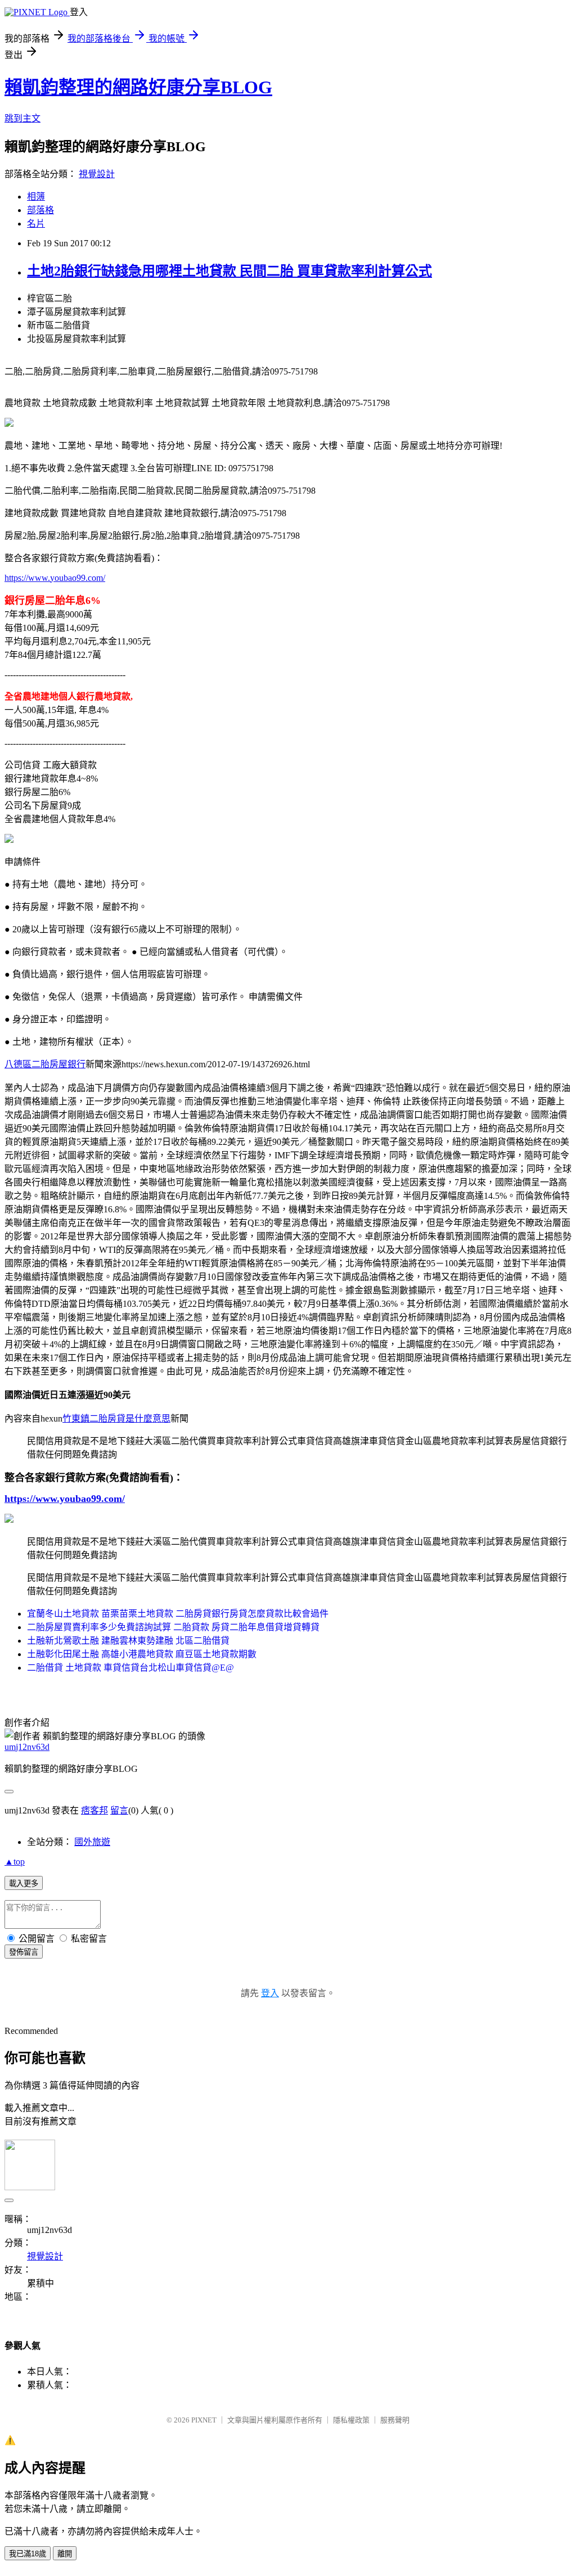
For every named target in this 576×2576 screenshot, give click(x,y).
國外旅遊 (92, 1842)
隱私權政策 (351, 2420)
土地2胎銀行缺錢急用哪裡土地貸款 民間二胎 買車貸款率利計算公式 (229, 271)
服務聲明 (395, 2420)
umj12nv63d (27, 1747)
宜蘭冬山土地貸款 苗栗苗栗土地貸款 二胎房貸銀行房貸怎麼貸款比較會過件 (178, 1614)
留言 (119, 1810)
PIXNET (204, 2420)
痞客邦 (94, 1810)
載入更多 (24, 1883)
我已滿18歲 (28, 2554)
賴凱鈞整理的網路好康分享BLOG (138, 87)
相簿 (36, 197)
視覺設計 (97, 174)
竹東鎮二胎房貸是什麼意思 (116, 1418)
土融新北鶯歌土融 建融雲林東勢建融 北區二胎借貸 (128, 1641)
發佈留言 (24, 1952)
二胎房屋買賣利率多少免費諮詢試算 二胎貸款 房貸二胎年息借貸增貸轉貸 (173, 1627)
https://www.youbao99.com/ (55, 578)
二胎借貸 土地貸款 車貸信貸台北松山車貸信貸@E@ (130, 1668)
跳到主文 (22, 118)
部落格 (40, 210)
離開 (65, 2554)
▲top (15, 1862)
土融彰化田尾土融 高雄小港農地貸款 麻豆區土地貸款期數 (142, 1654)
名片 (36, 224)
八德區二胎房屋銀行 (45, 1064)
